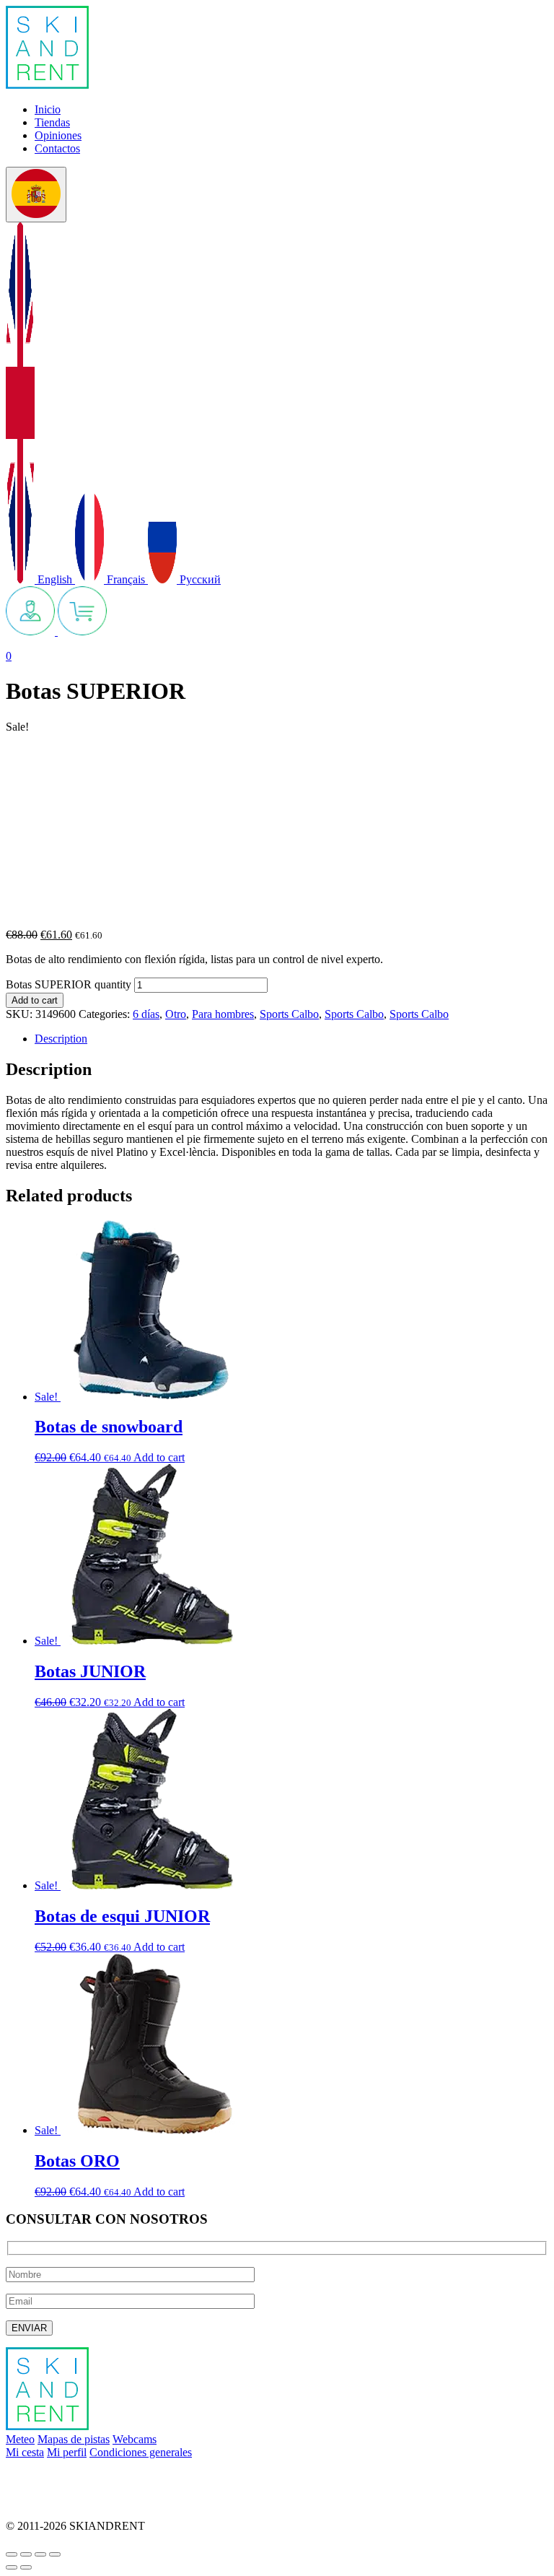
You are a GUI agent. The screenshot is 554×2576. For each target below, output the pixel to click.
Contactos (57, 148)
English (55, 579)
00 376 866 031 (42, 2501)
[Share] (26, 2554)
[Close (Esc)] (12, 2554)
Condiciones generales (141, 2452)
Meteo (20, 2439)
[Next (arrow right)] (26, 2567)
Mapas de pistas (74, 2439)
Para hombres (223, 1014)
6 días (146, 1014)
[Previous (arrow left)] (12, 2567)
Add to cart (35, 1000)
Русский (199, 579)
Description (61, 1039)
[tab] (291, 1039)
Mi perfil (67, 2452)
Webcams (135, 2439)
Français (126, 579)
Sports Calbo (289, 1014)
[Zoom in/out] (55, 2554)
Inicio (48, 109)
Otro (176, 1014)
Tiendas (52, 122)
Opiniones (58, 135)
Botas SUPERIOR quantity (69, 984)
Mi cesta (25, 2452)
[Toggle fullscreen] (40, 2554)
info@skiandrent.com (55, 2477)
